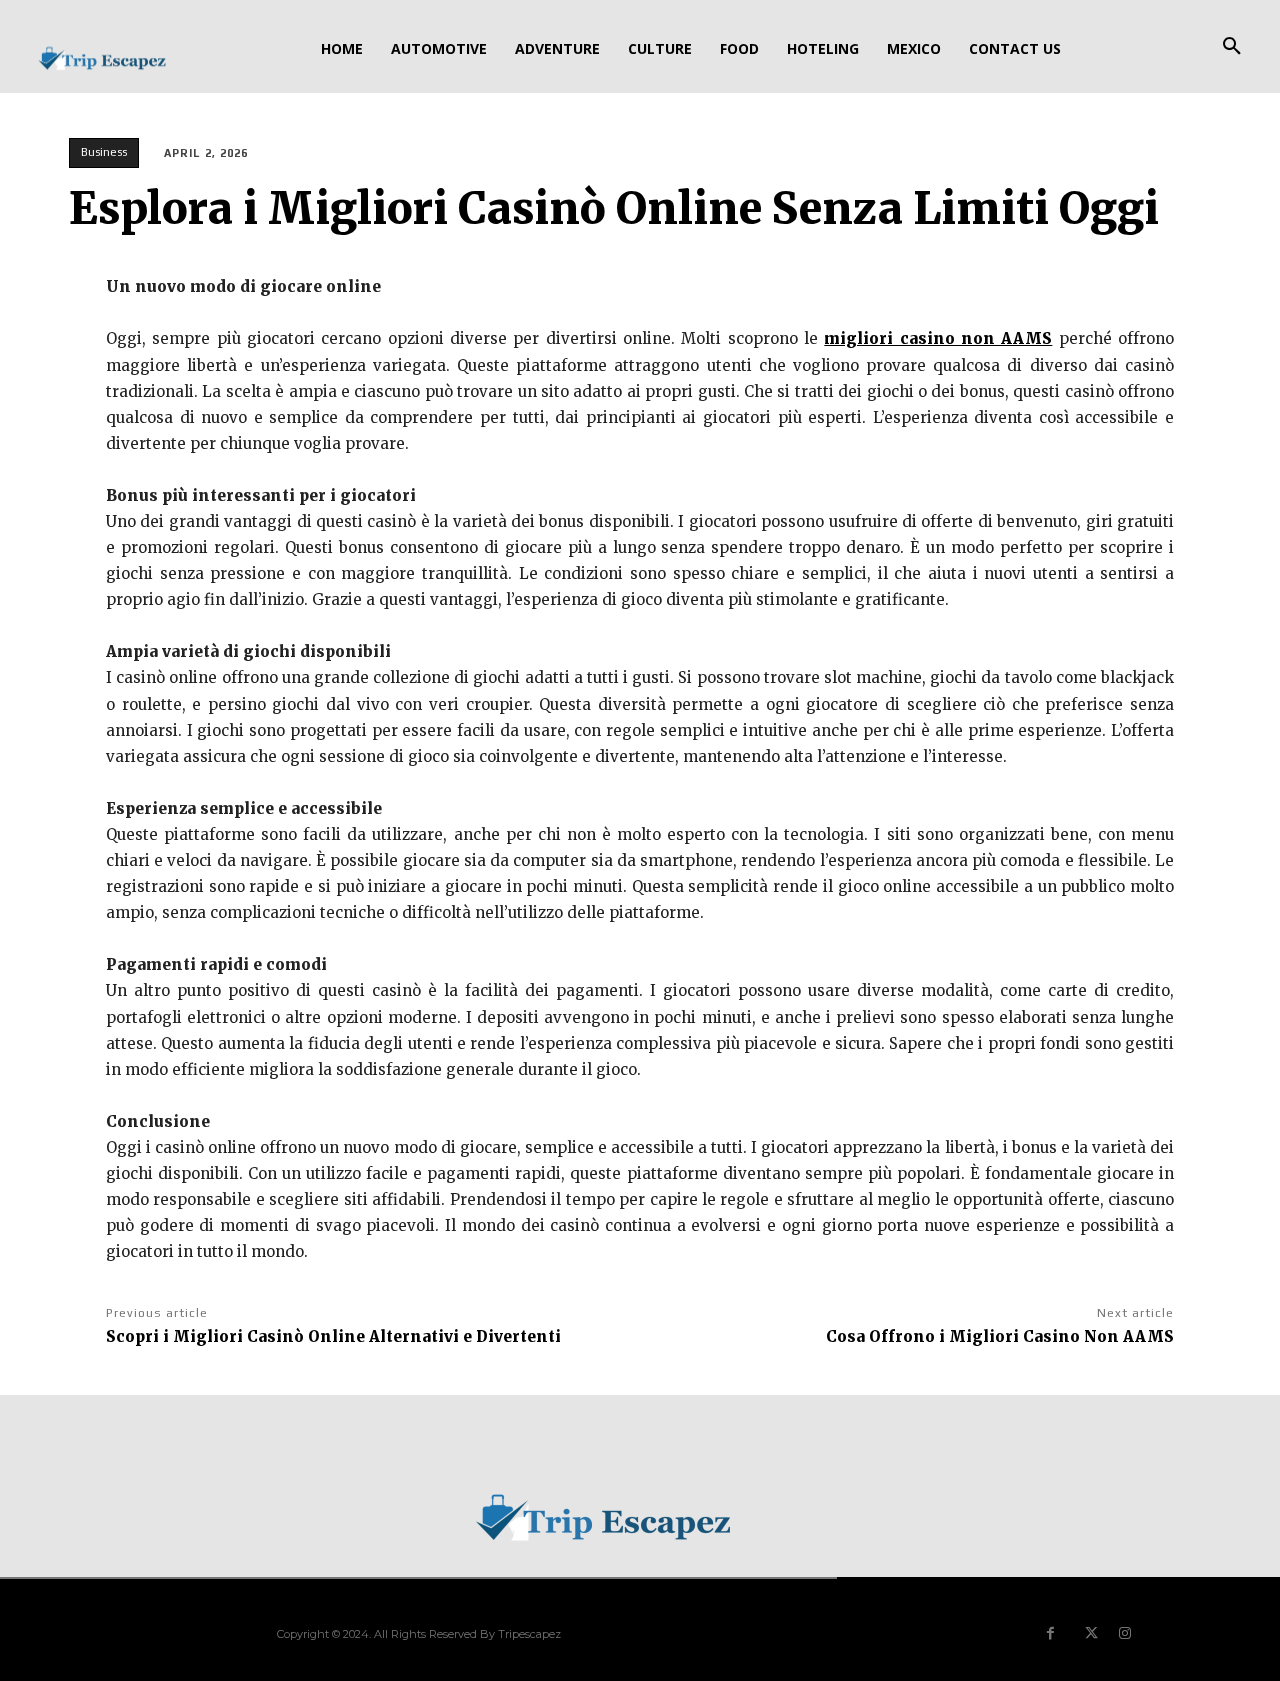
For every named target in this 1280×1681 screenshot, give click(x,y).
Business (104, 152)
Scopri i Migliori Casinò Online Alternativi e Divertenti (333, 1336)
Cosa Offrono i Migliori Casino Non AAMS (1000, 1336)
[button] (1232, 47)
